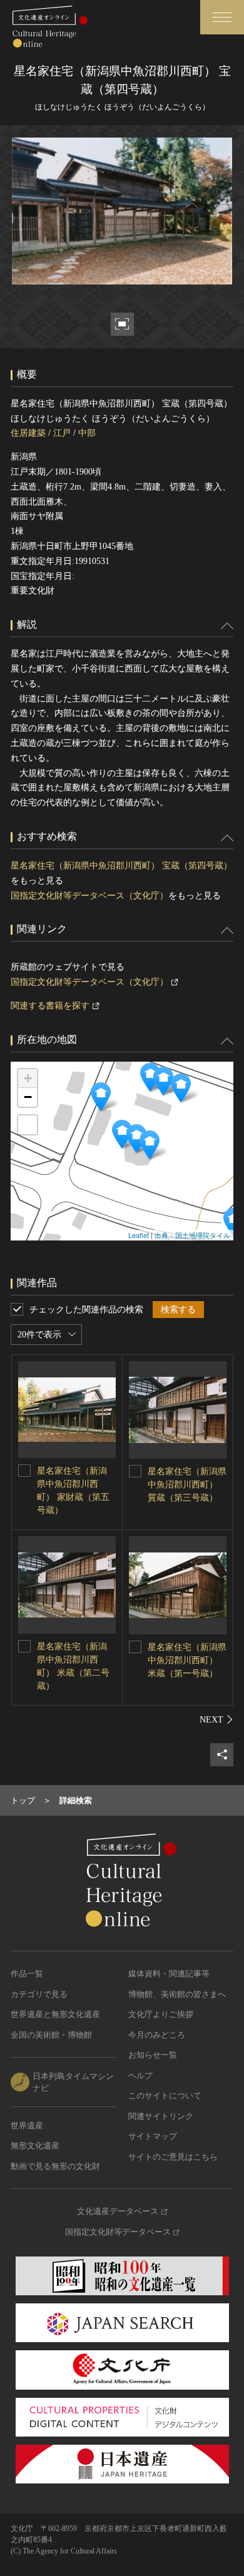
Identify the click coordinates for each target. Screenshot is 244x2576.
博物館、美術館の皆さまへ (177, 1994)
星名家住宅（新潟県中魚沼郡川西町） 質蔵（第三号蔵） (187, 1485)
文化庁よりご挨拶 (161, 2014)
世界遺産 (27, 2126)
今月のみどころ (157, 2035)
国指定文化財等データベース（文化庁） (89, 896)
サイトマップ (153, 2136)
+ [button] (28, 1078)
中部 (87, 433)
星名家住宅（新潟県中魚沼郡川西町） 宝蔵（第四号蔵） (121, 866)
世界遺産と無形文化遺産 (55, 2014)
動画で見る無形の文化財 (55, 2166)
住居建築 (28, 433)
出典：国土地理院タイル (192, 1235)
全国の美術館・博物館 (51, 2035)
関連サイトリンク (161, 2116)
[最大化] (28, 1125)
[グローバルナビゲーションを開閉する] (222, 17)
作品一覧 (27, 1974)
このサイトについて (165, 2096)
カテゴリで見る (39, 1994)
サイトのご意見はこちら (173, 2157)
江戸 (62, 433)
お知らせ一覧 (153, 2055)
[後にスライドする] (216, 1719)
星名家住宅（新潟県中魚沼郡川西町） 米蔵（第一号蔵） (187, 1660)
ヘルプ (140, 2075)
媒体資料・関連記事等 (169, 1974)
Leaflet (139, 1235)
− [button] (28, 1097)
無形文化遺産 (35, 2146)
